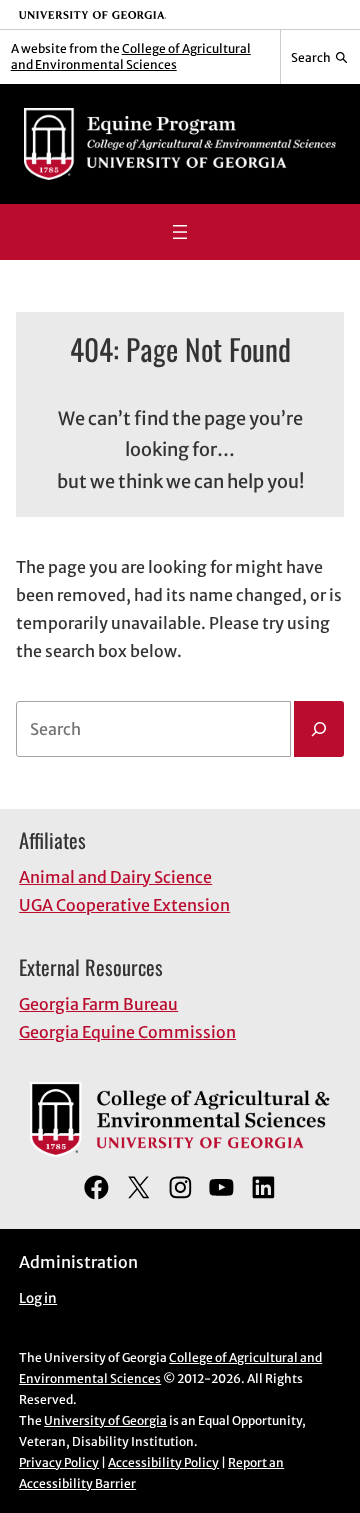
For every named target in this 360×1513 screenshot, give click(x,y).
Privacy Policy (59, 1462)
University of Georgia (105, 1420)
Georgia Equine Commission (127, 1032)
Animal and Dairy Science (115, 877)
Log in (38, 1298)
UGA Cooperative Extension (124, 905)
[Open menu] (180, 232)
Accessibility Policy (163, 1462)
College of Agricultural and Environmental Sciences (131, 56)
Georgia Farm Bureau (98, 1004)
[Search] (319, 729)
